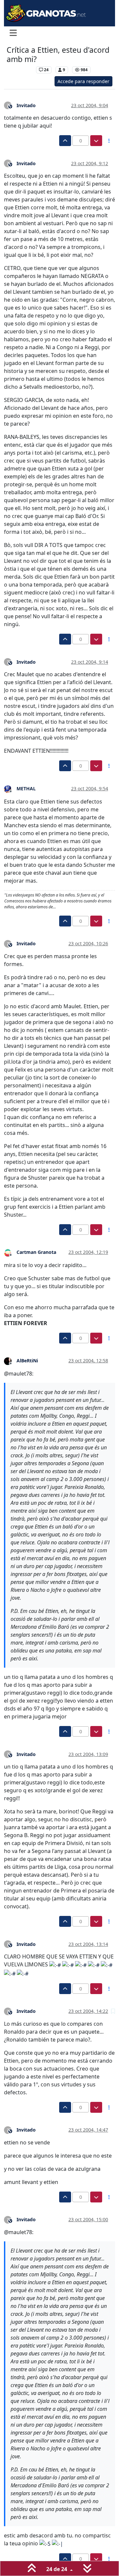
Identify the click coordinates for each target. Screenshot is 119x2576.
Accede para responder (83, 81)
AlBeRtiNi (27, 1361)
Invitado (26, 105)
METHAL (26, 788)
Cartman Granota (36, 1252)
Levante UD (20, 70)
